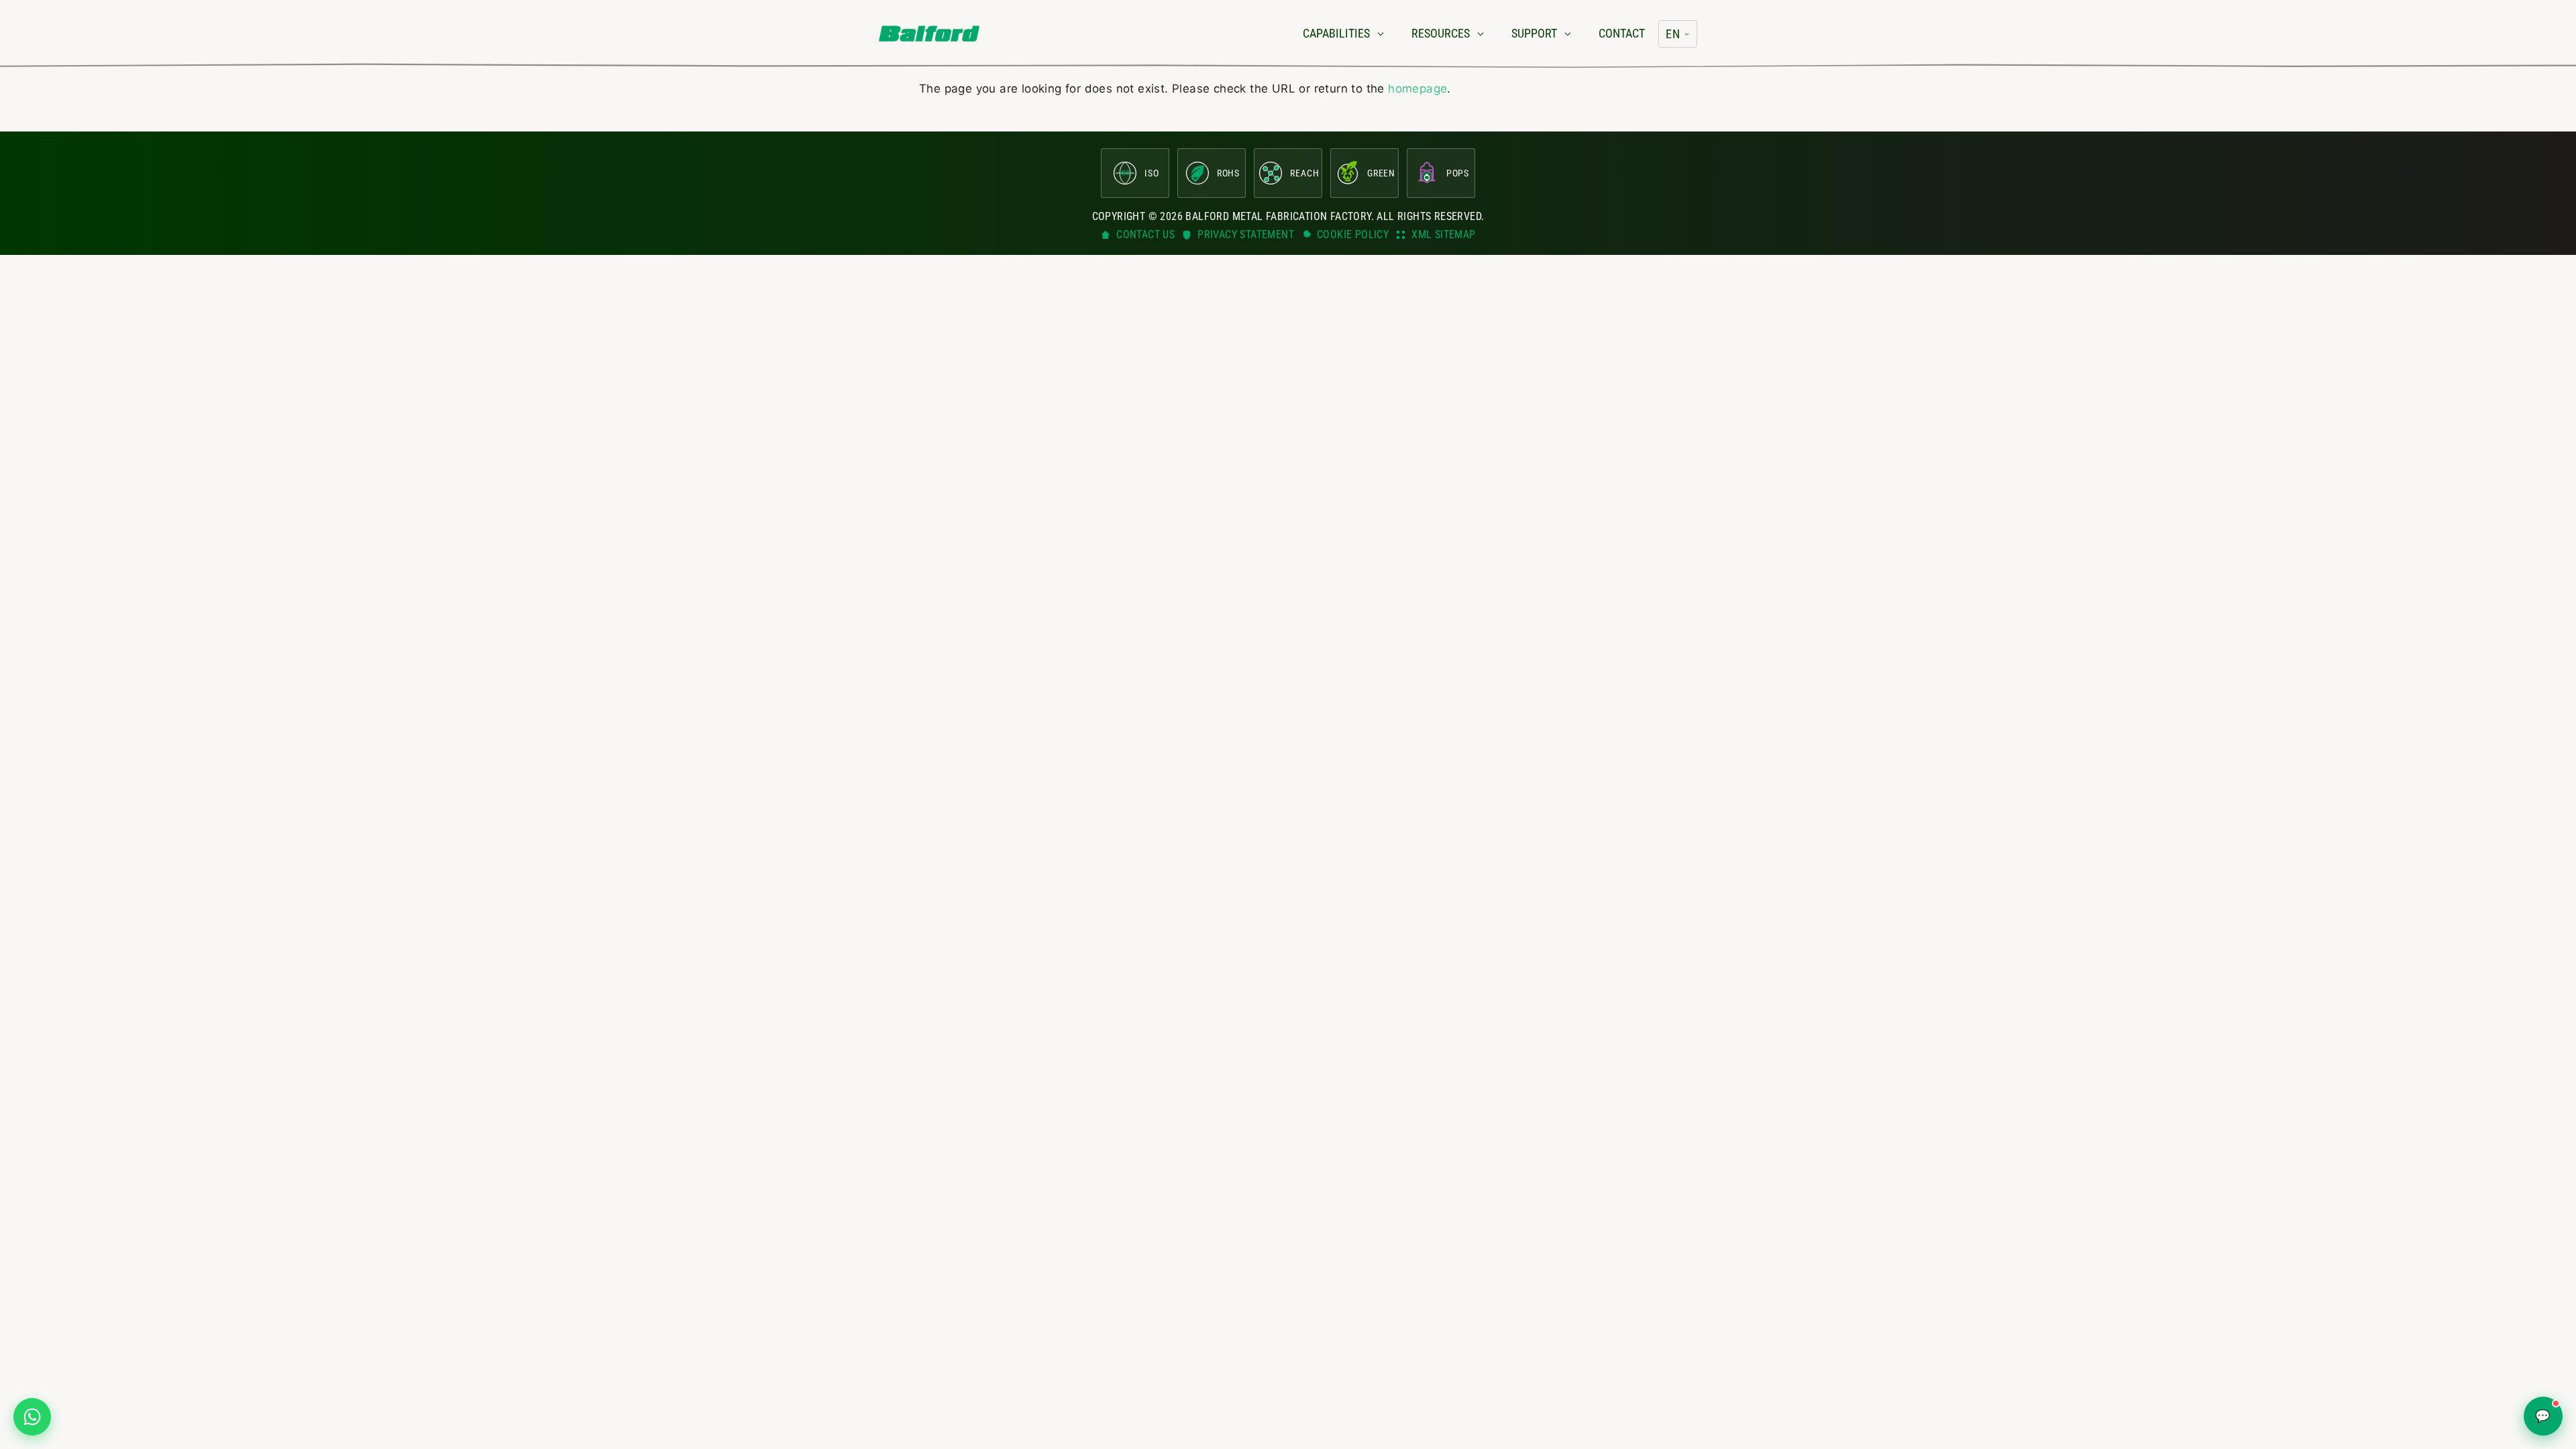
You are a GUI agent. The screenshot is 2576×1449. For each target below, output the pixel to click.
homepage (1417, 89)
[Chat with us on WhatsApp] (32, 1417)
